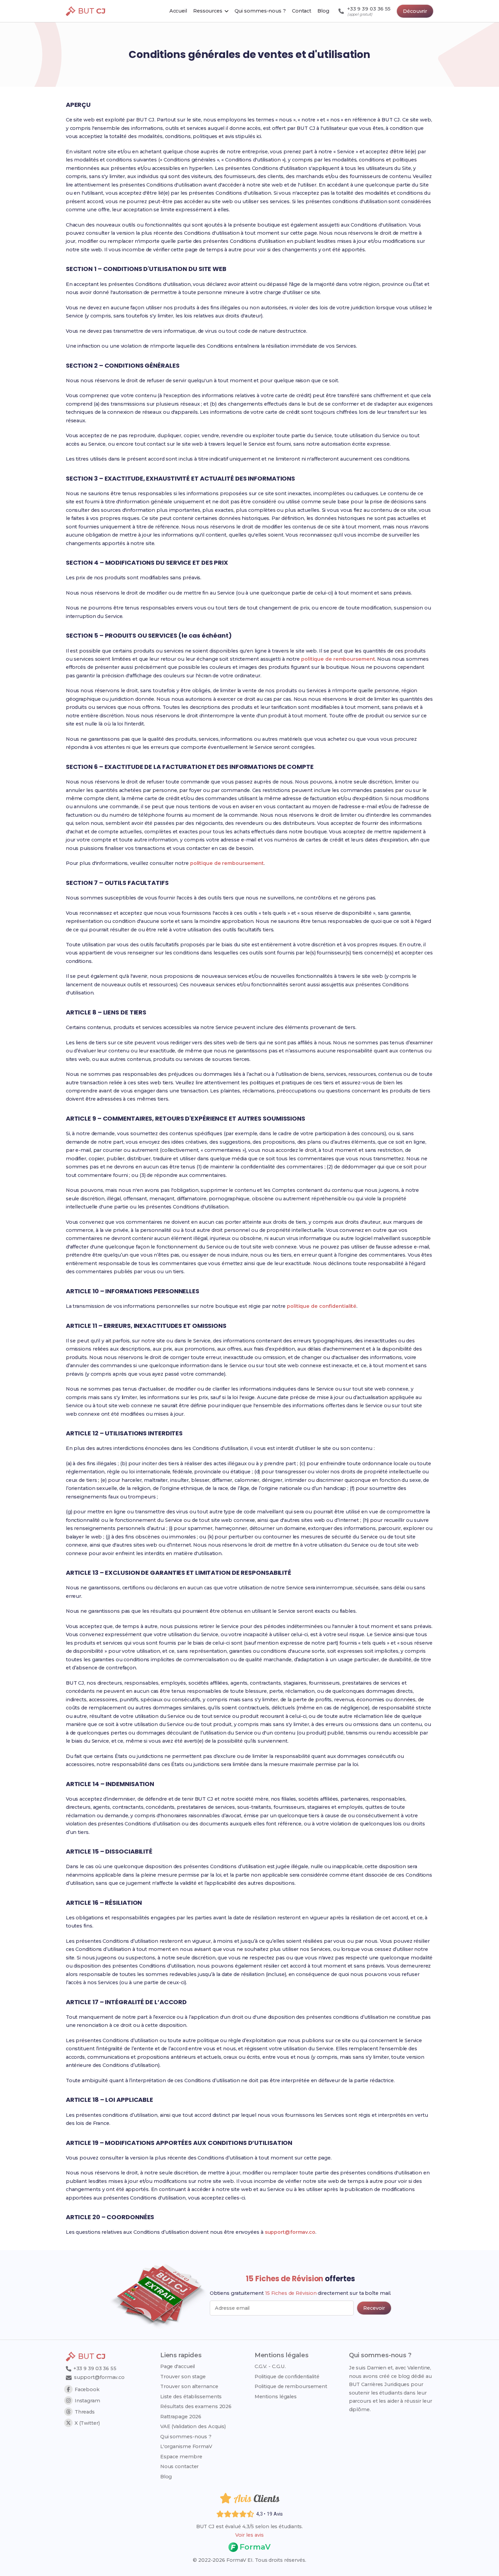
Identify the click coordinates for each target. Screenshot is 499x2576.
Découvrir (415, 11)
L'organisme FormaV (186, 2446)
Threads (85, 2412)
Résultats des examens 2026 (196, 2406)
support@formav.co (290, 2232)
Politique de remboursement (291, 2386)
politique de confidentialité (322, 1306)
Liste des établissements (191, 2397)
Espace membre (181, 2457)
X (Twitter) (87, 2423)
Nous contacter (180, 2466)
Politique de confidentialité (287, 2377)
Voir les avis (249, 2535)
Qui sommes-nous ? (186, 2437)
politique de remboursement (338, 659)
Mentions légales (276, 2397)
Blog (166, 2477)
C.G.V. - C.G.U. (270, 2366)
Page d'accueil (178, 2366)
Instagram (87, 2401)
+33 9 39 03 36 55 (94, 2368)
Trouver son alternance (189, 2386)
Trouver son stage (183, 2377)
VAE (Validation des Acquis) (193, 2426)
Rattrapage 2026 (181, 2417)
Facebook (87, 2389)
